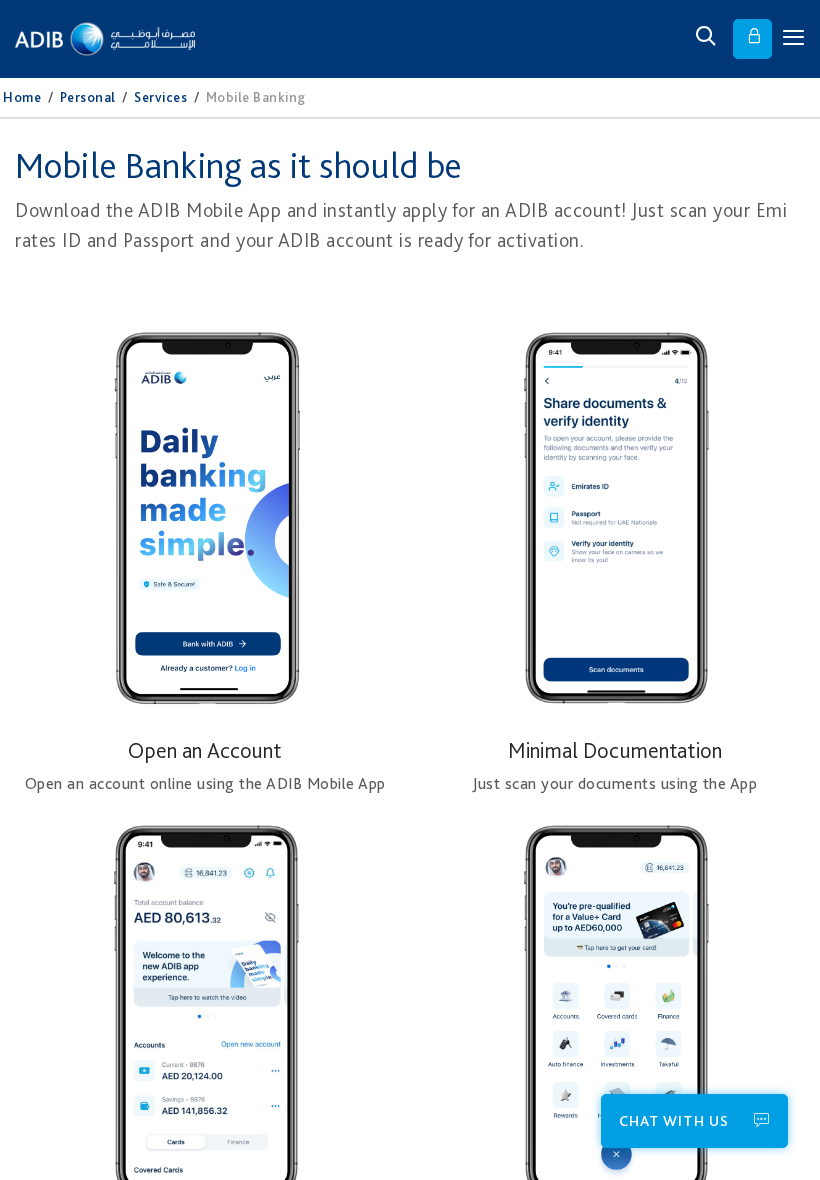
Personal (88, 97)
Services (160, 97)
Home (22, 97)
